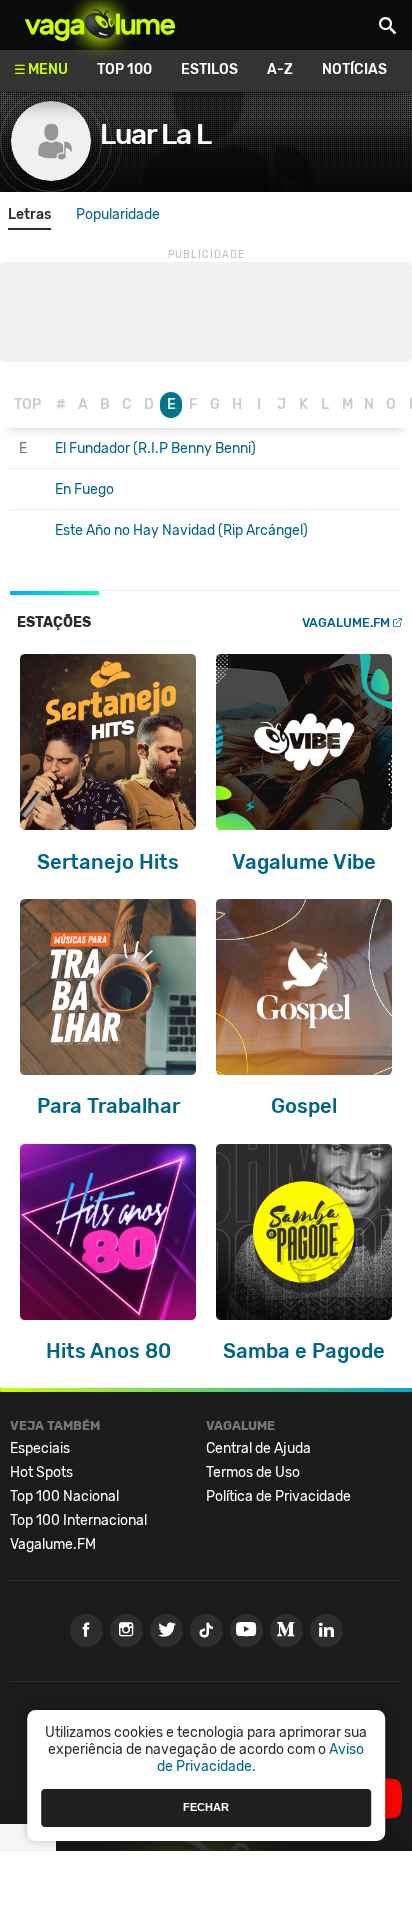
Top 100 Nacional (64, 1496)
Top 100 (124, 69)
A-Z (280, 69)
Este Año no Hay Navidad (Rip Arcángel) (181, 530)
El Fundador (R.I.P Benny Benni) (155, 448)
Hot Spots (41, 1472)
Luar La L (155, 134)
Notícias (354, 69)
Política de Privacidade (278, 1496)
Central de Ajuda (258, 1448)
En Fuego (84, 489)
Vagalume (100, 25)
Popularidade (118, 214)
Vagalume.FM (346, 622)
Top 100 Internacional (78, 1520)
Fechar (206, 1807)
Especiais (40, 1448)
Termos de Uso (253, 1472)
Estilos (209, 69)
